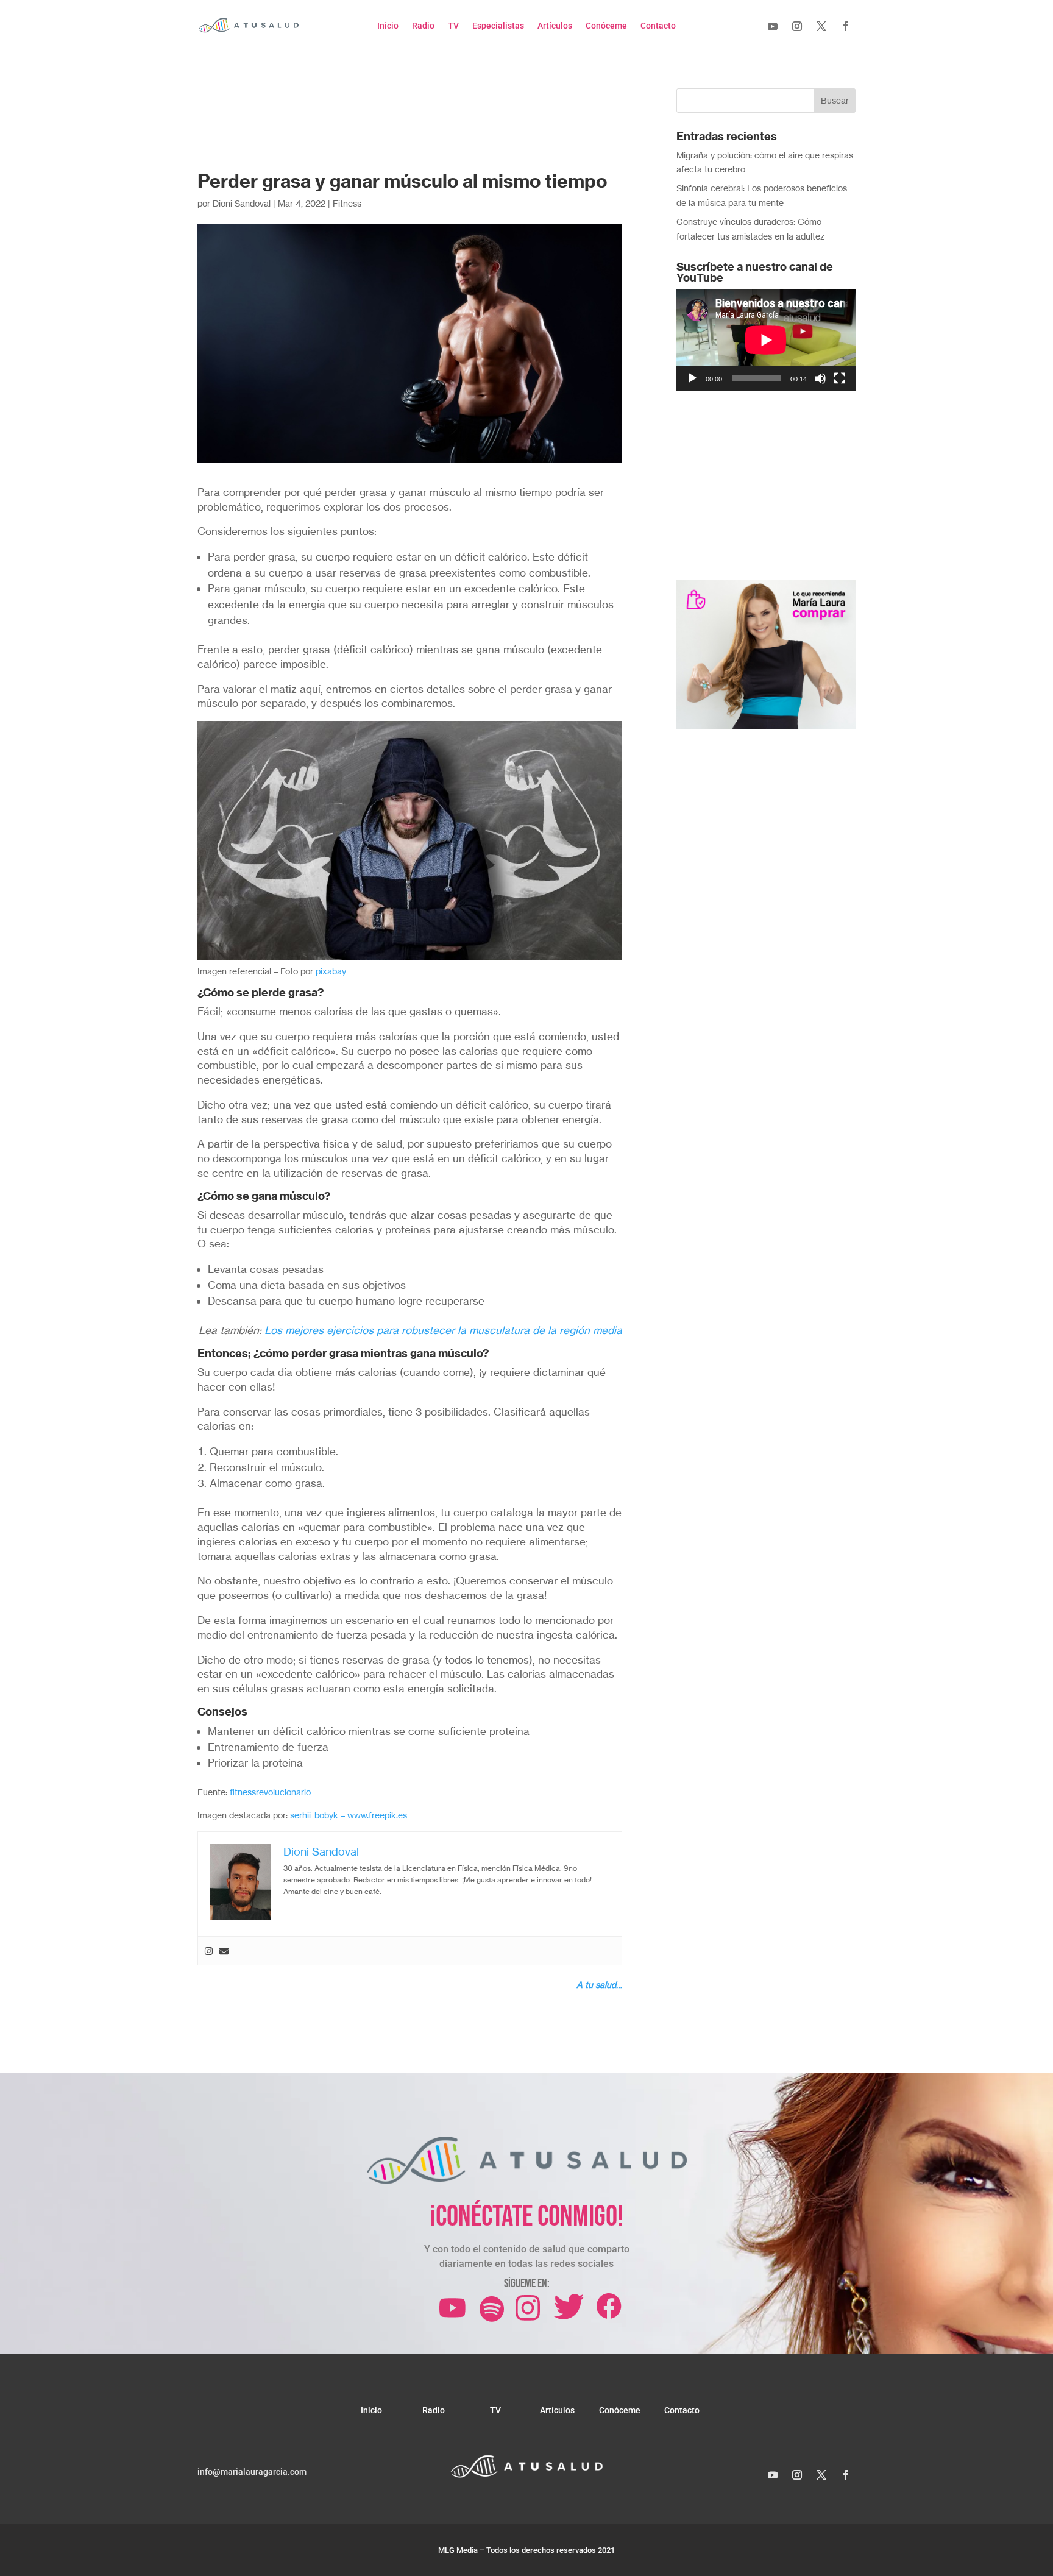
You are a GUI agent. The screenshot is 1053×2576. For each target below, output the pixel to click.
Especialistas (498, 26)
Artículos (555, 26)
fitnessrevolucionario (270, 1792)
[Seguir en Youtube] (773, 26)
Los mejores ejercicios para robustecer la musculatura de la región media (443, 1330)
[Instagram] (209, 1951)
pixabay (331, 971)
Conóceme (606, 26)
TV (453, 26)
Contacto (658, 26)
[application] (766, 340)
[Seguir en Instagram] (797, 26)
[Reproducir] (692, 378)
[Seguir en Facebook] (846, 26)
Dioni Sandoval (242, 203)
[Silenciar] (820, 378)
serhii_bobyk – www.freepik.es (349, 1815)
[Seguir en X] (821, 26)
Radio (423, 26)
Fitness (347, 203)
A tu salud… (599, 1985)
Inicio (388, 26)
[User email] (224, 1951)
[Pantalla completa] (840, 378)
